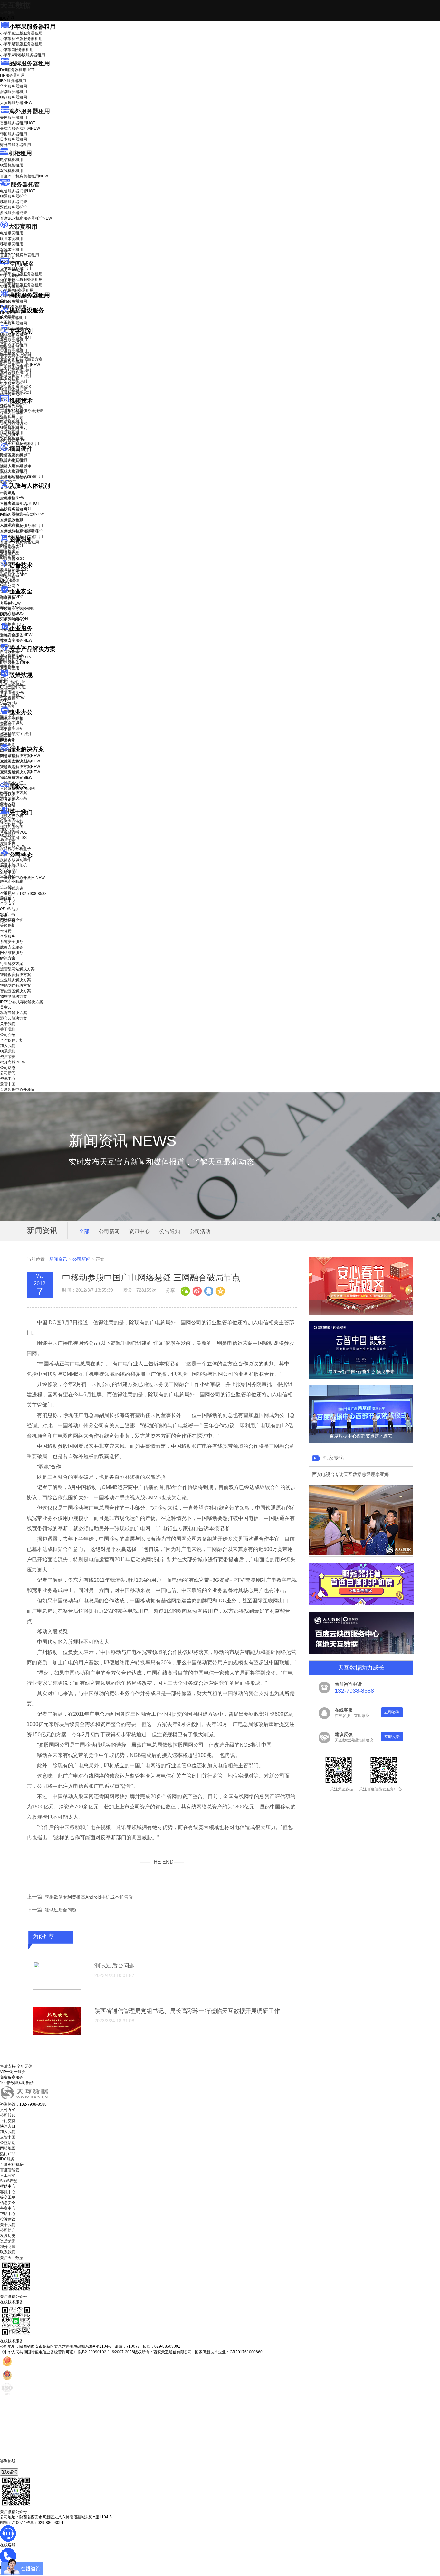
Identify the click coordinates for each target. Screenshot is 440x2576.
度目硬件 (21, 449)
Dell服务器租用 (17, 70)
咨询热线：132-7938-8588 (23, 894)
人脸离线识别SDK (20, 503)
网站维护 (12, 661)
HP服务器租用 (12, 75)
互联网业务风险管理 (17, 609)
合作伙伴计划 (12, 824)
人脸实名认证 (16, 509)
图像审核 (8, 557)
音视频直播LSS (13, 429)
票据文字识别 (12, 348)
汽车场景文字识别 (15, 354)
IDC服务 (7, 2159)
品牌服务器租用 (30, 63)
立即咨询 (392, 1712)
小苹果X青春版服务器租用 (23, 55)
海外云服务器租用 (15, 145)
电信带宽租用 (12, 233)
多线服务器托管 (14, 213)
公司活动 (200, 1231)
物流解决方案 (16, 778)
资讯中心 (8, 867)
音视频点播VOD (14, 424)
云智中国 (8, 872)
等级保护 (8, 598)
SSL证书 (12, 620)
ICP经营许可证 (13, 682)
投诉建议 (8, 2219)
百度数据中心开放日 (22, 878)
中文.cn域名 (10, 276)
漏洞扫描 (12, 656)
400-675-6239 (13, 2466)
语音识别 (12, 572)
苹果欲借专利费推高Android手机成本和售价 (89, 1897)
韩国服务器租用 (14, 134)
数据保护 (8, 666)
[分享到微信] (185, 1290)
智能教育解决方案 (15, 975)
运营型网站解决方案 (17, 969)
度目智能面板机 (18, 477)
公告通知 (170, 1231)
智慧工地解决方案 (20, 772)
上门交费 (8, 2121)
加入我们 (8, 830)
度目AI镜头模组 (13, 461)
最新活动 (8, 13)
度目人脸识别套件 (15, 466)
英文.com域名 (12, 270)
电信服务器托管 (18, 191)
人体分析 (12, 498)
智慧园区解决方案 (20, 767)
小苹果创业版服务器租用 (21, 33)
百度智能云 (10, 2170)
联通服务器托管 (14, 196)
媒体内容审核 (12, 413)
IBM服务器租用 (13, 81)
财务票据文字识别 (15, 376)
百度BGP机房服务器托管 (26, 218)
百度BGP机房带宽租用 (19, 255)
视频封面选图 (12, 418)
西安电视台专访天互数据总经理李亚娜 (350, 1474)
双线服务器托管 (14, 207)
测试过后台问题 (61, 1910)
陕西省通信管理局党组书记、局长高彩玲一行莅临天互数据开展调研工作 (187, 2011)
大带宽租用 (23, 227)
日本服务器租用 (14, 139)
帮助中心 (8, 899)
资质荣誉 (8, 841)
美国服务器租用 (14, 118)
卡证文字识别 (12, 343)
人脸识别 (8, 492)
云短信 (6, 735)
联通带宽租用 (12, 239)
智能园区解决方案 (15, 991)
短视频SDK (10, 435)
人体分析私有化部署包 (19, 531)
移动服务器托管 (14, 202)
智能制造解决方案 (15, 986)
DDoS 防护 (10, 302)
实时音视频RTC (14, 440)
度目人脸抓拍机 (14, 472)
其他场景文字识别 (15, 392)
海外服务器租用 (30, 111)
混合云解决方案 (14, 798)
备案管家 (12, 693)
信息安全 (8, 2203)
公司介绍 (8, 819)
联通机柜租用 (12, 165)
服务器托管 (25, 184)
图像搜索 (8, 551)
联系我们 (8, 835)
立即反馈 (392, 1737)
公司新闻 (8, 861)
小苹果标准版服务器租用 (21, 39)
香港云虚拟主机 (14, 287)
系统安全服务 (16, 635)
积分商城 (13, 846)
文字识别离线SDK (16, 387)
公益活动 (8, 2143)
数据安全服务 (16, 640)
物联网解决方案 (14, 996)
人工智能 (8, 322)
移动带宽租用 (12, 244)
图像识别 (12, 546)
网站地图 (8, 2148)
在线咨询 (9, 2472)
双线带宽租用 (12, 250)
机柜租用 (20, 153)
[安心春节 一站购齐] (361, 1313)
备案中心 (8, 2208)
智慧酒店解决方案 (20, 756)
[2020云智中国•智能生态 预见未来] (361, 1378)
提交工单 (8, 2197)
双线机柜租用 (12, 171)
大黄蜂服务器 (16, 103)
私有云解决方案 (14, 793)
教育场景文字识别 (15, 370)
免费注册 (8, 921)
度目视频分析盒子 (15, 455)
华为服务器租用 (14, 86)
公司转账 (8, 2115)
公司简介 (8, 2230)
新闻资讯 (58, 1259)
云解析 (6, 724)
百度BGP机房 (12, 2165)
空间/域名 (22, 264)
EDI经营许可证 (13, 687)
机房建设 (8, 317)
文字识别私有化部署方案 (21, 359)
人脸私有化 (10, 525)
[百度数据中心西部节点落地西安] (361, 1442)
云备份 (6, 931)
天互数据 (15, 5)
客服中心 (8, 2192)
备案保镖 (12, 698)
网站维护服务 (12, 953)
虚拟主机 (8, 281)
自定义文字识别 (14, 381)
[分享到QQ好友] (208, 1290)
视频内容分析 (12, 407)
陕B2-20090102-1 (94, 2352)
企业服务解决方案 (15, 980)
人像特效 (12, 520)
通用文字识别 (16, 337)
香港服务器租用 (18, 123)
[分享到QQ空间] (220, 1290)
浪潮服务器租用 (14, 92)
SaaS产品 (9, 703)
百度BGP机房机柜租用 (24, 176)
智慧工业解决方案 (20, 761)
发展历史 (8, 2236)
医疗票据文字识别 (20, 365)
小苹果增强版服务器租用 (21, 44)
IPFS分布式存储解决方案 (22, 1002)
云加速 (6, 730)
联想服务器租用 (14, 97)
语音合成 (8, 577)
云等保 (10, 603)
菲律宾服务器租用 (20, 128)
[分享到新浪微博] (197, 1290)
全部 (84, 1231)
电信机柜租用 (12, 160)
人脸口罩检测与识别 (22, 514)
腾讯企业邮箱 (12, 719)
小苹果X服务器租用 (17, 50)
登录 (4, 915)
